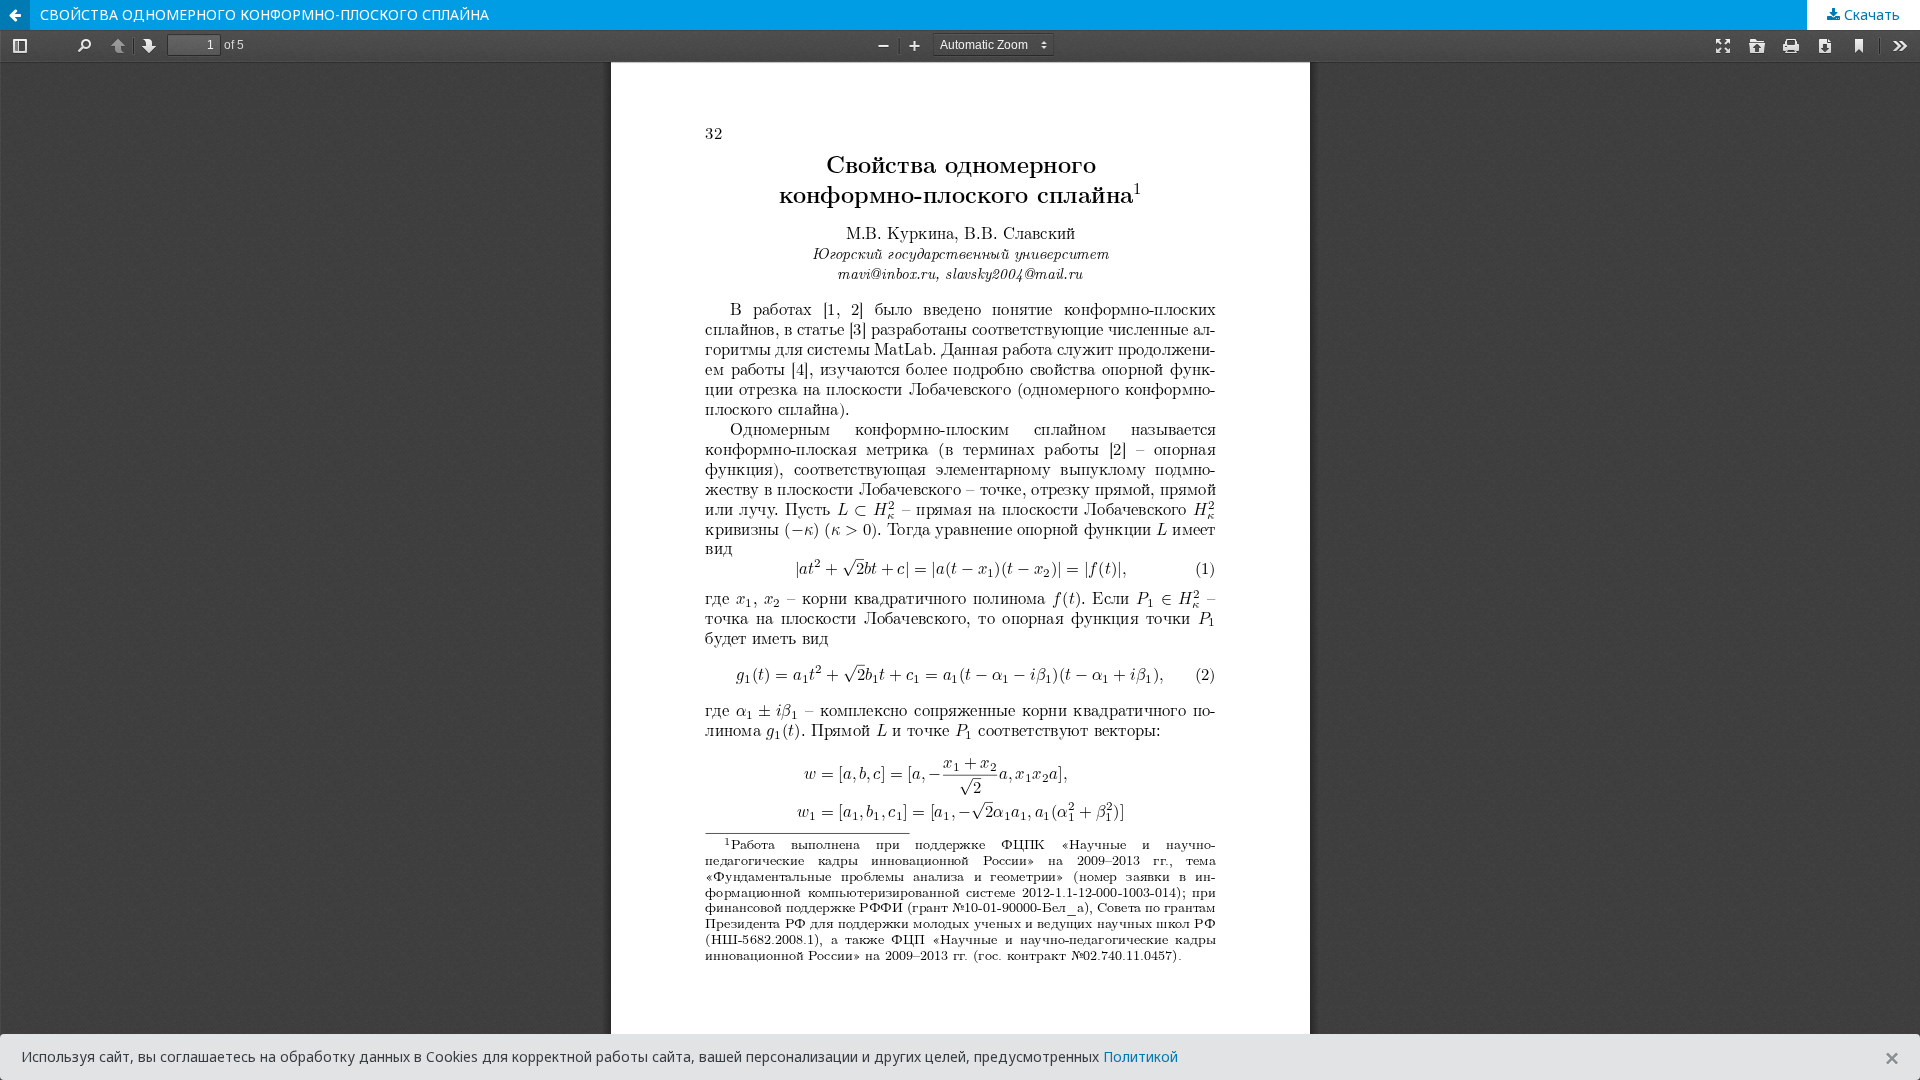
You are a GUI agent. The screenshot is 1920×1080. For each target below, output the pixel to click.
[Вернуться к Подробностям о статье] (15, 15)
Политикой (1140, 1056)
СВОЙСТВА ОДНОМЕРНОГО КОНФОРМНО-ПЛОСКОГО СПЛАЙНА (264, 14)
